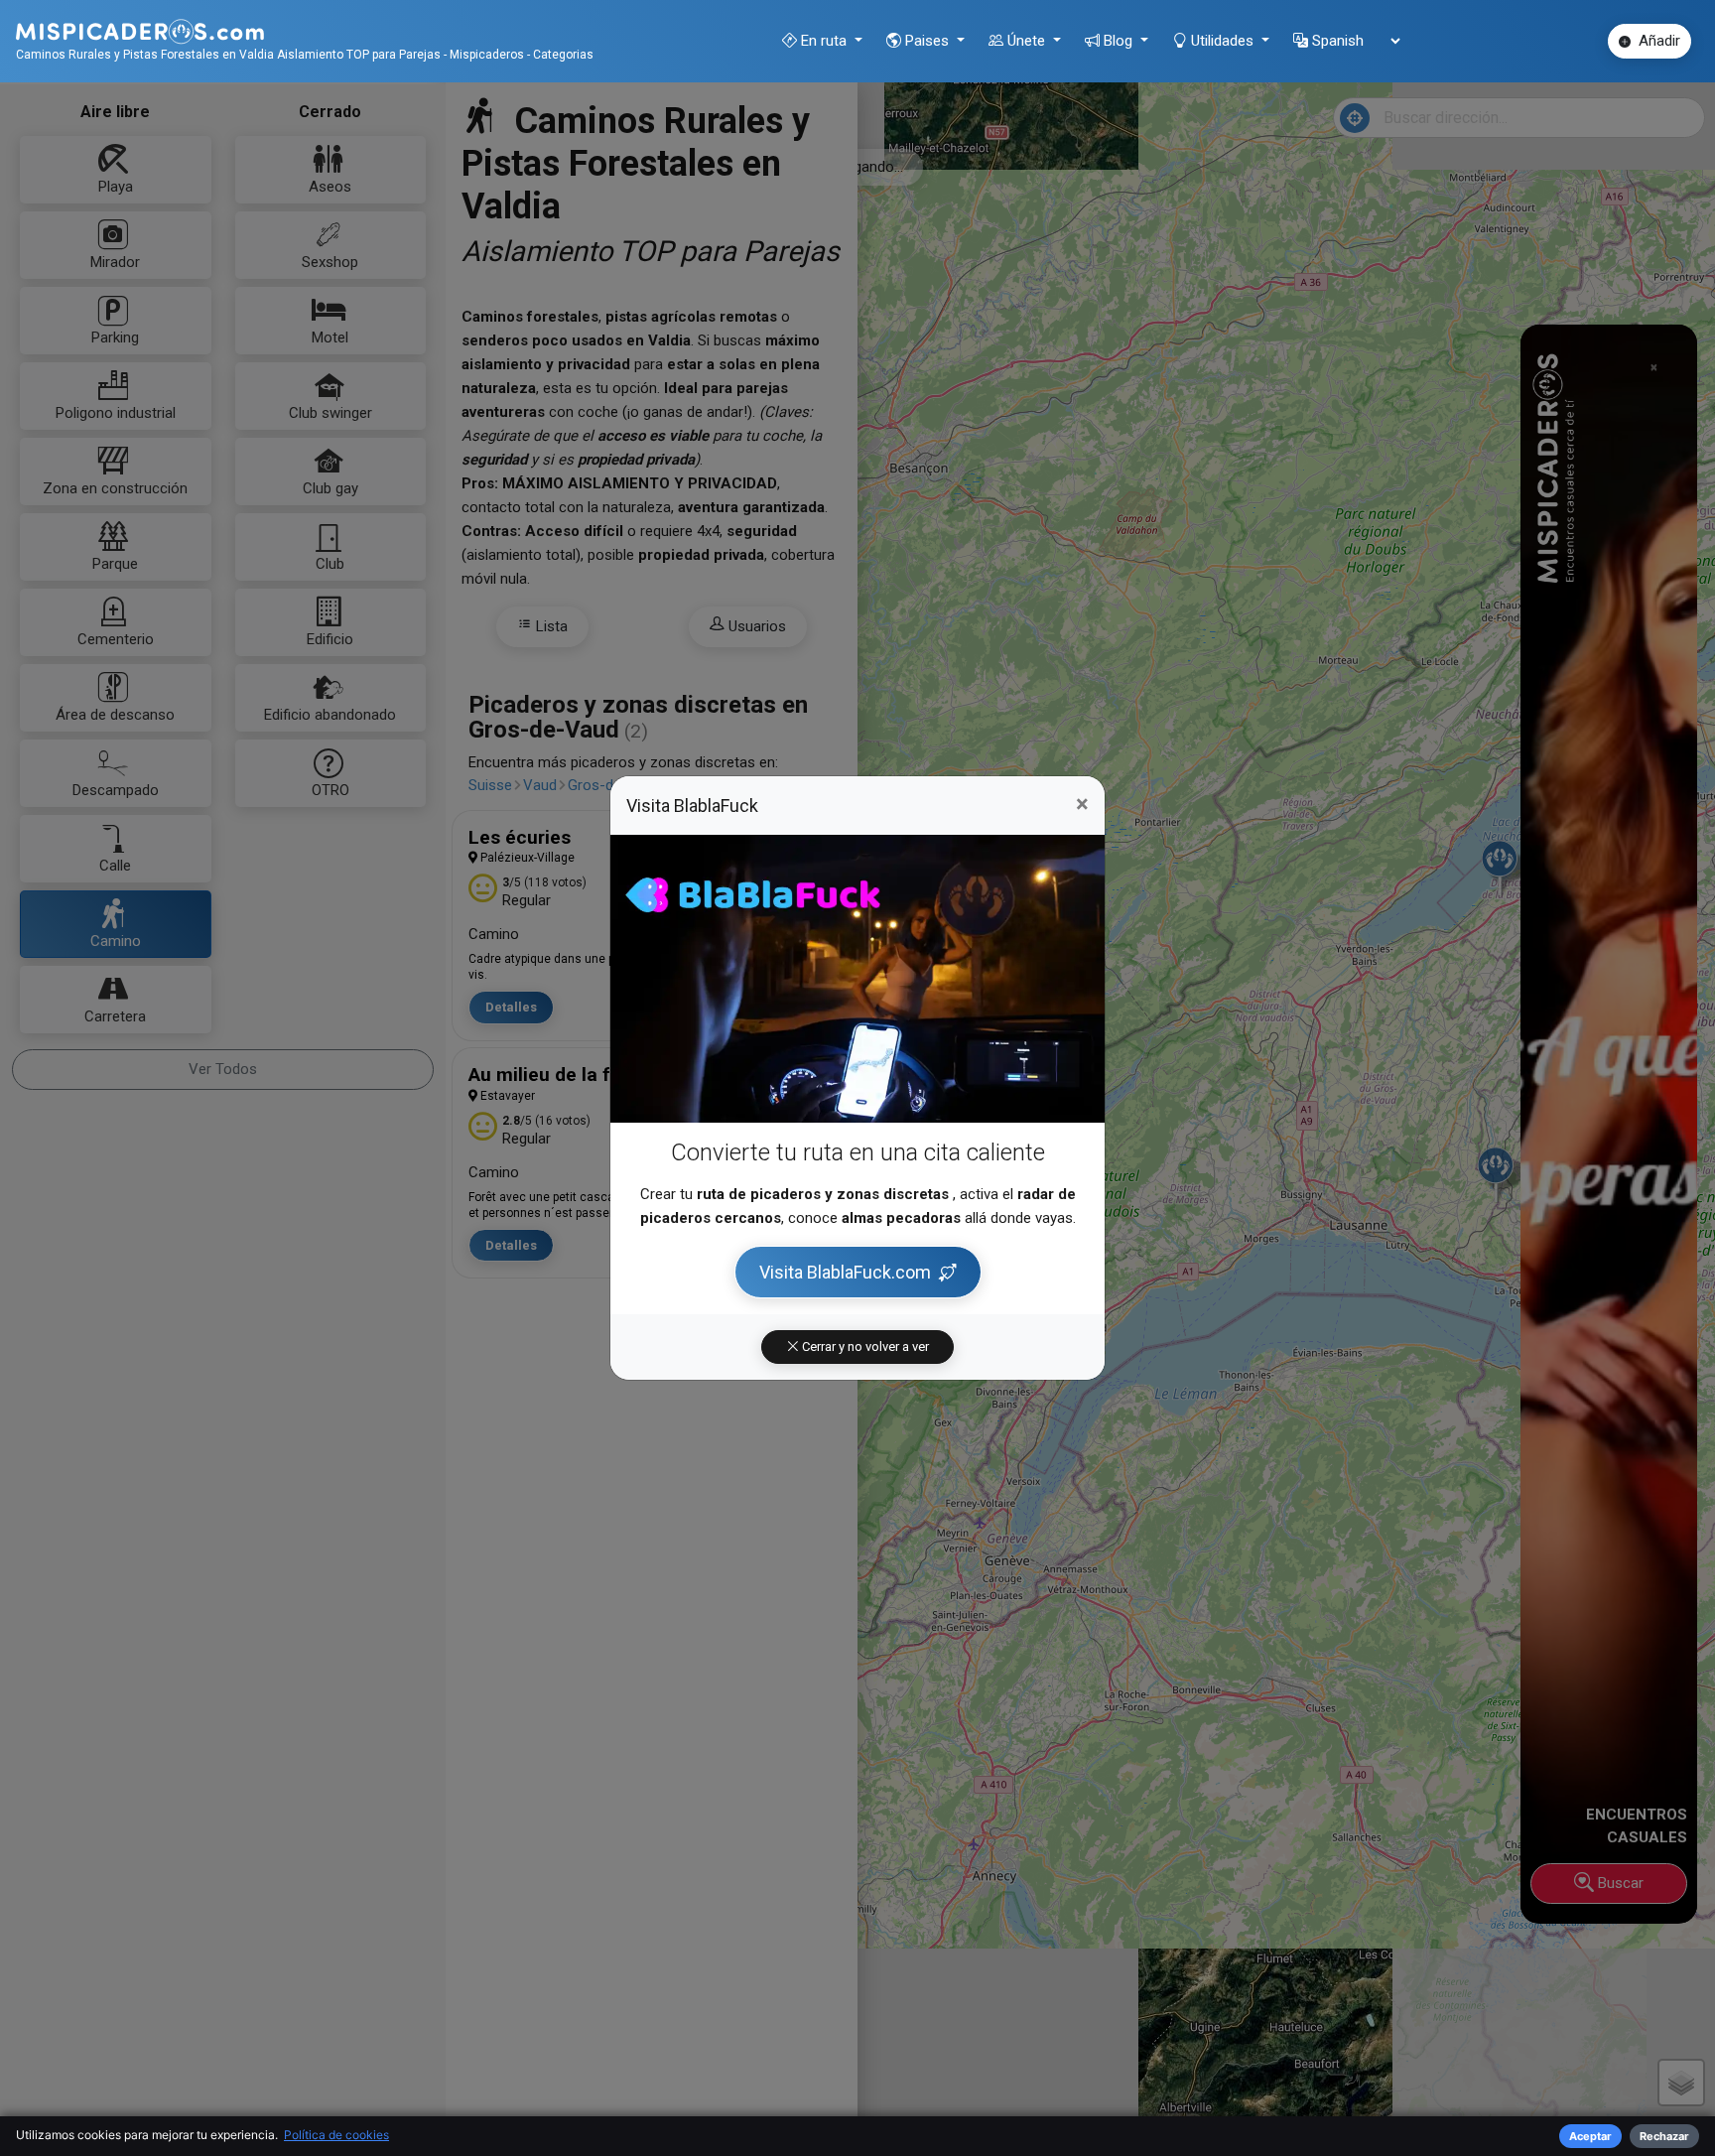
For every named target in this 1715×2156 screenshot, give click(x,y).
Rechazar (1664, 2136)
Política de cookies (336, 2135)
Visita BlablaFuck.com (845, 1272)
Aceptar (1590, 2136)
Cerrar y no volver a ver (864, 1347)
